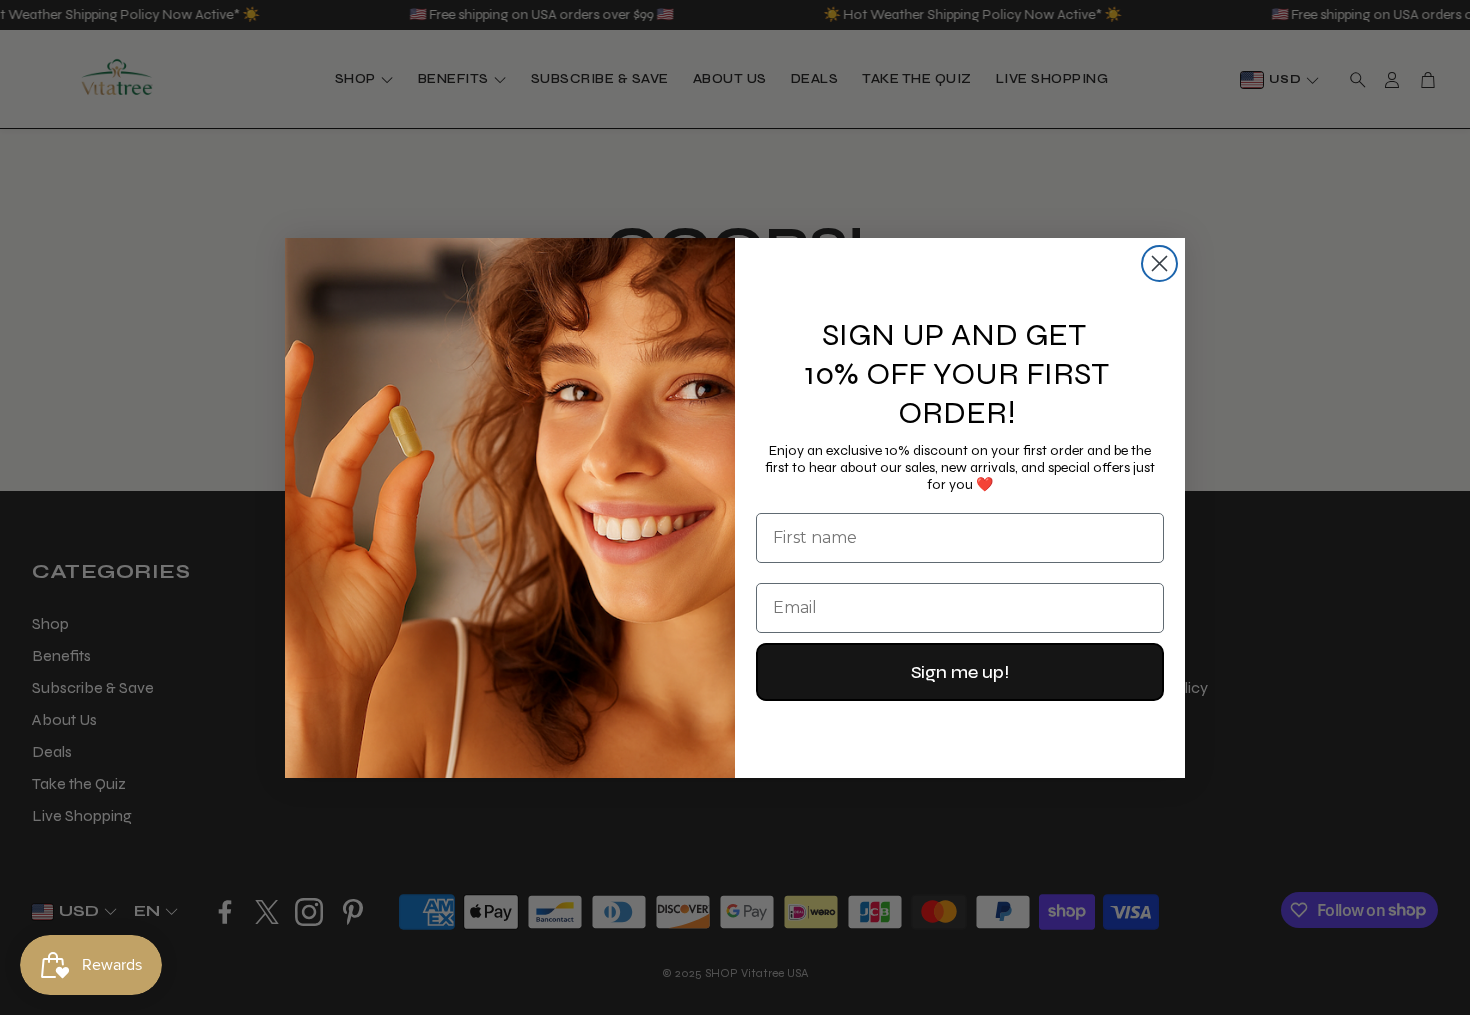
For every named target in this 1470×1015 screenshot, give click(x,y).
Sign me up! (960, 672)
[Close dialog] (1159, 263)
